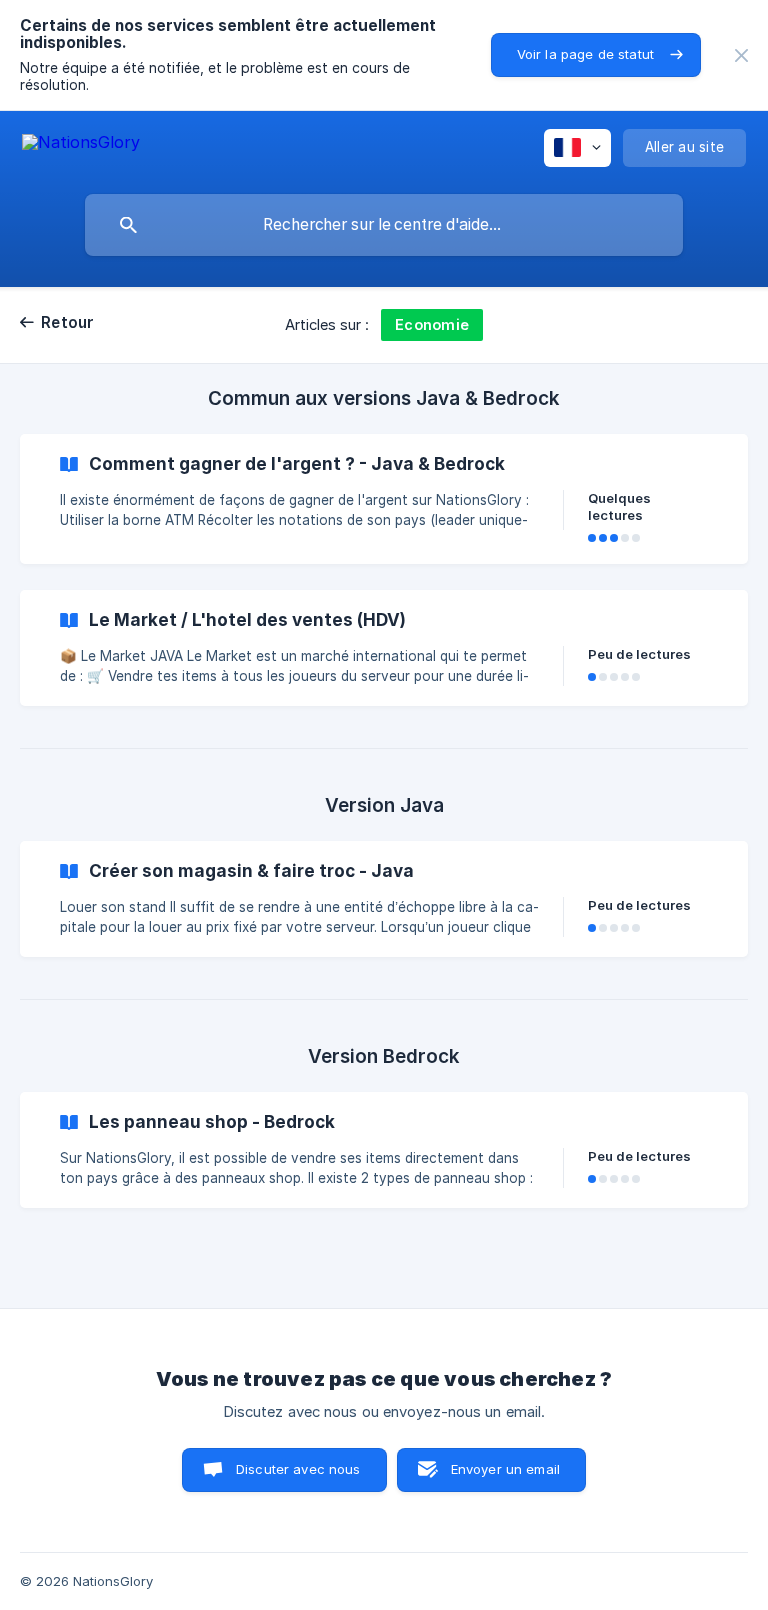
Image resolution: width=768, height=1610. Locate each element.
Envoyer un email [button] (505, 1469)
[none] (741, 55)
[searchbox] (384, 225)
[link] (384, 499)
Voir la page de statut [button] (585, 54)
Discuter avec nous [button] (298, 1469)
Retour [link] (68, 322)
